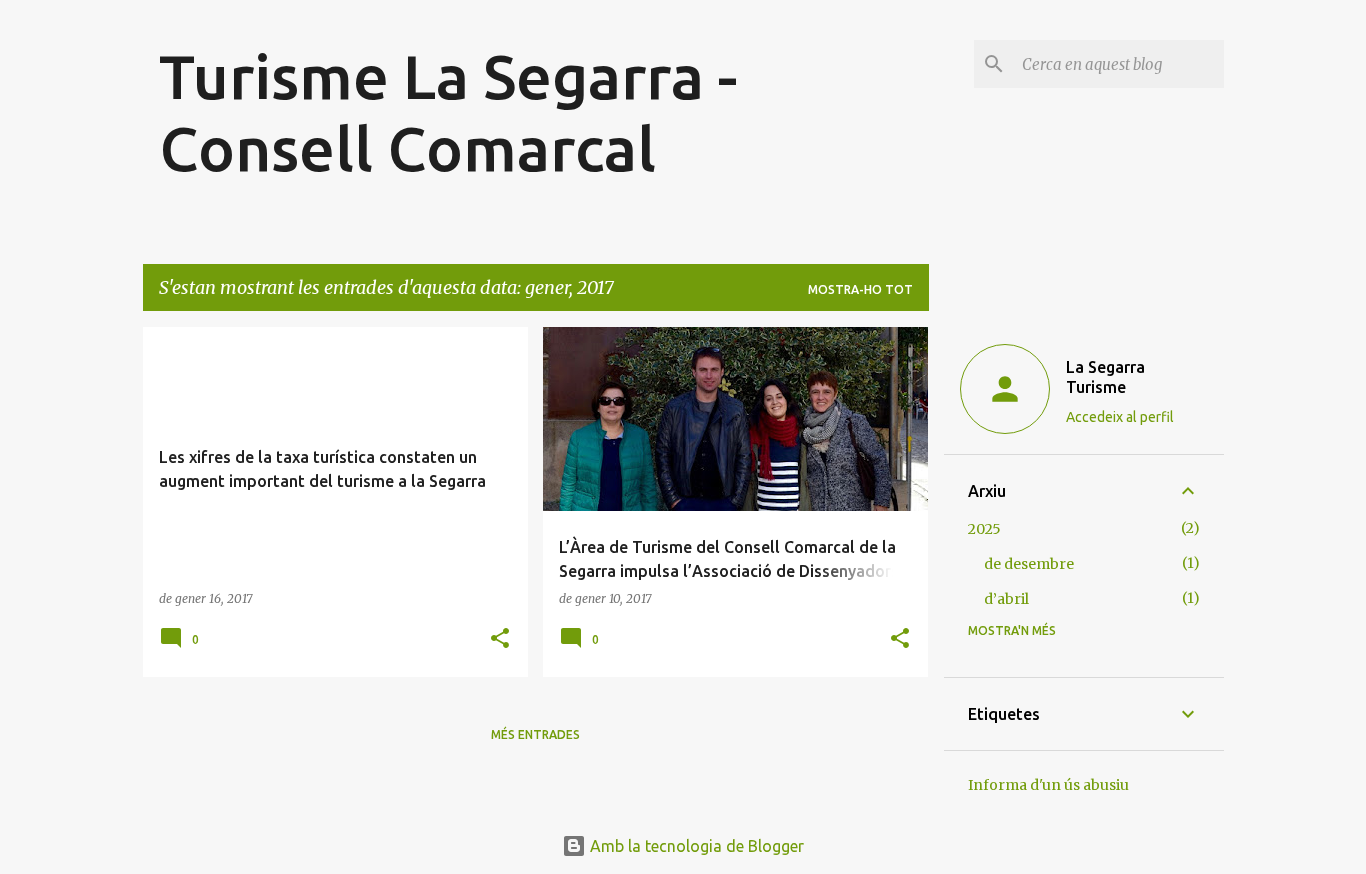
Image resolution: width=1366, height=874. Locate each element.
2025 (984, 529)
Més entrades (535, 734)
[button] (500, 639)
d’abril (1006, 599)
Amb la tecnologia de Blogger (695, 846)
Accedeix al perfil (1120, 417)
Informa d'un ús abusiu (1048, 785)
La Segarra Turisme (1105, 377)
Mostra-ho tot (860, 289)
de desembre (1029, 564)
